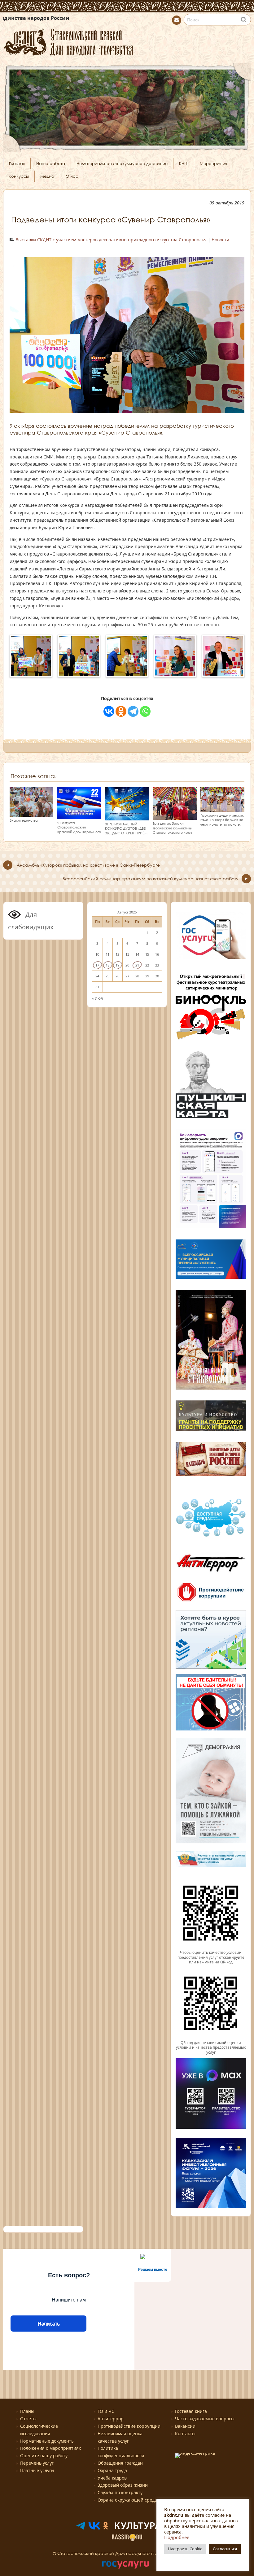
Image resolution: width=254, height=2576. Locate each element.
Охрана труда (112, 2470)
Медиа (47, 176)
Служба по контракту (120, 2492)
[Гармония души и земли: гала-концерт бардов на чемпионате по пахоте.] (222, 809)
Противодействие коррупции (129, 2426)
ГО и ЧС (106, 2411)
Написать (48, 2324)
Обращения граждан (120, 2463)
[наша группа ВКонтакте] (94, 2528)
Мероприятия (213, 163)
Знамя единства (24, 820)
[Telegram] (133, 711)
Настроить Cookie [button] (185, 2549)
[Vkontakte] (109, 711)
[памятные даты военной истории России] (211, 1475)
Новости (220, 240)
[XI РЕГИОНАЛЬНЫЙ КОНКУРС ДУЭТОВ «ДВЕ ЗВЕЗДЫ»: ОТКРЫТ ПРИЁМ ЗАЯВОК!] (127, 817)
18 (107, 965)
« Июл (97, 998)
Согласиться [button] (225, 2549)
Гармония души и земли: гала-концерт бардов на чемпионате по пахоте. (222, 820)
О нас (72, 176)
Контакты (185, 2433)
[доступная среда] (211, 1537)
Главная (17, 163)
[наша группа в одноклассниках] (106, 2528)
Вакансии (185, 2426)
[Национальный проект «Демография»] (211, 1842)
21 (137, 965)
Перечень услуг (37, 2463)
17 (97, 965)
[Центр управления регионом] (211, 1639)
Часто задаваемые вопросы (205, 2419)
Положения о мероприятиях (50, 2448)
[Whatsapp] (145, 711)
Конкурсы (19, 176)
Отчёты (28, 2419)
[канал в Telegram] (81, 2528)
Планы (27, 2411)
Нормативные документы (47, 2441)
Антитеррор (111, 2419)
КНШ (184, 163)
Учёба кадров (112, 2478)
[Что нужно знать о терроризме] (211, 1574)
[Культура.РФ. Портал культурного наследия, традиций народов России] (146, 2528)
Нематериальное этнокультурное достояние (122, 163)
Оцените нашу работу (44, 2455)
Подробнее (177, 2537)
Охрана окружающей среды (128, 2500)
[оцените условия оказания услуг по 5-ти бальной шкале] (211, 1948)
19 (117, 965)
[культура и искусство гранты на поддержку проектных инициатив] (211, 1431)
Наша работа (51, 163)
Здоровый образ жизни (123, 2485)
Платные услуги (37, 2470)
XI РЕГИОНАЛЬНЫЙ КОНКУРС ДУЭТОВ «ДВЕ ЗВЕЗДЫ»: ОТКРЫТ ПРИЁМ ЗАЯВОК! (126, 831)
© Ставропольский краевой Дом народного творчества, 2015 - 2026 (127, 2553)
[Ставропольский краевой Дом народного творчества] (127, 41)
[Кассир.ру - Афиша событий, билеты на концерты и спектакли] (127, 2540)
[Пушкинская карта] (211, 1118)
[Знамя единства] (31, 814)
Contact (177, 20)
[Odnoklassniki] (121, 711)
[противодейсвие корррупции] (211, 1602)
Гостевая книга (191, 2411)
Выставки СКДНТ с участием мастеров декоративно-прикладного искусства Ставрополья (111, 240)
